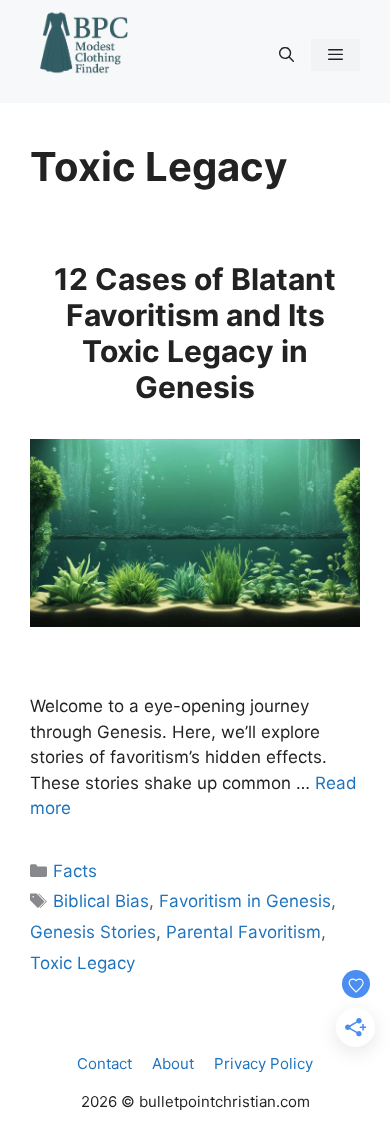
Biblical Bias (101, 901)
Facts (75, 871)
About (173, 1063)
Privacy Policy (263, 1063)
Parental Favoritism (243, 932)
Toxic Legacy (82, 963)
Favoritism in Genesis (245, 901)
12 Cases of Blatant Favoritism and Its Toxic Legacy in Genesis (195, 333)
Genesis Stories (93, 932)
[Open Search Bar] (285, 55)
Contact (104, 1063)
